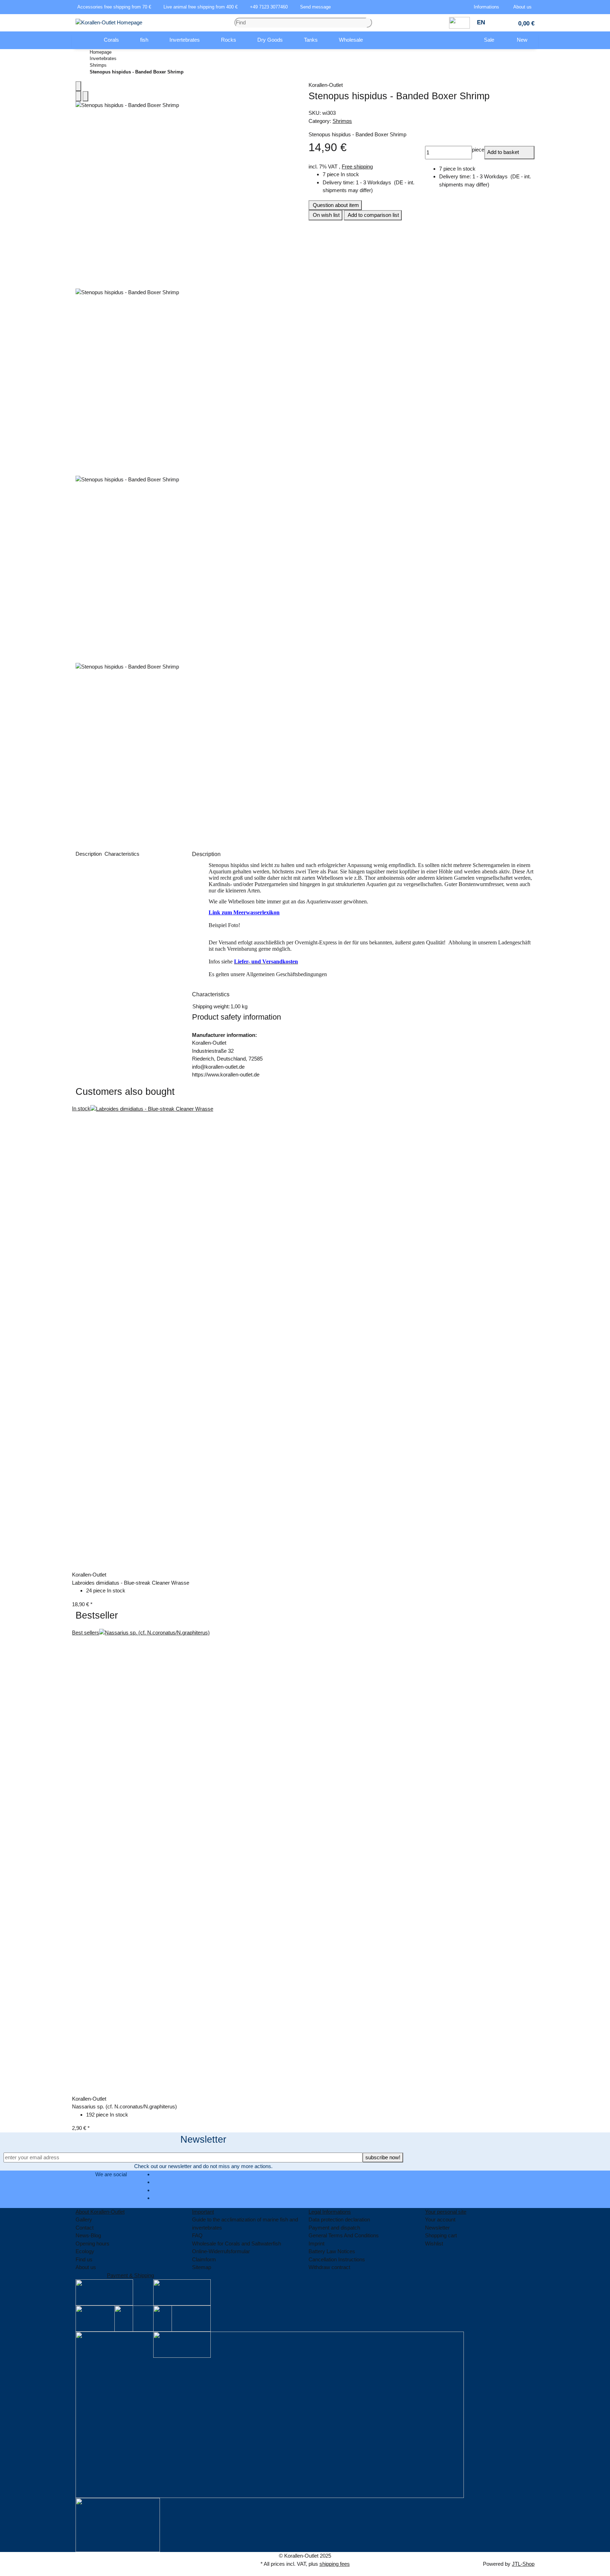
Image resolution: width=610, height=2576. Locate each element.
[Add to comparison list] (78, 96)
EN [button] (482, 22)
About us (86, 2267)
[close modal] (78, 86)
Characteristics (123, 854)
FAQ (197, 2235)
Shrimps (342, 121)
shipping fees (335, 2564)
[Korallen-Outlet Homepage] (109, 22)
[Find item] (369, 23)
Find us (84, 2259)
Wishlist (434, 2243)
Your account (440, 2219)
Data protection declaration (339, 2219)
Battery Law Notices (332, 2251)
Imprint (316, 2243)
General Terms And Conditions (344, 2235)
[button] (488, 7)
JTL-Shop (523, 2564)
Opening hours (92, 2243)
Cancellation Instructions (337, 2259)
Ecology (85, 2251)
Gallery (84, 2219)
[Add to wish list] (85, 96)
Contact (85, 2228)
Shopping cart (441, 2235)
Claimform (204, 2259)
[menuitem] (83, 40)
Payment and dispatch (334, 2228)
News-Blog (88, 2235)
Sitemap (202, 2267)
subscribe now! (383, 2157)
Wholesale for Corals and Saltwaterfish (237, 2243)
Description (89, 854)
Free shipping (357, 167)
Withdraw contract (329, 2267)
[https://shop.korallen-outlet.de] (83, 40)
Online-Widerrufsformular (221, 2251)
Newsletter (437, 2228)
